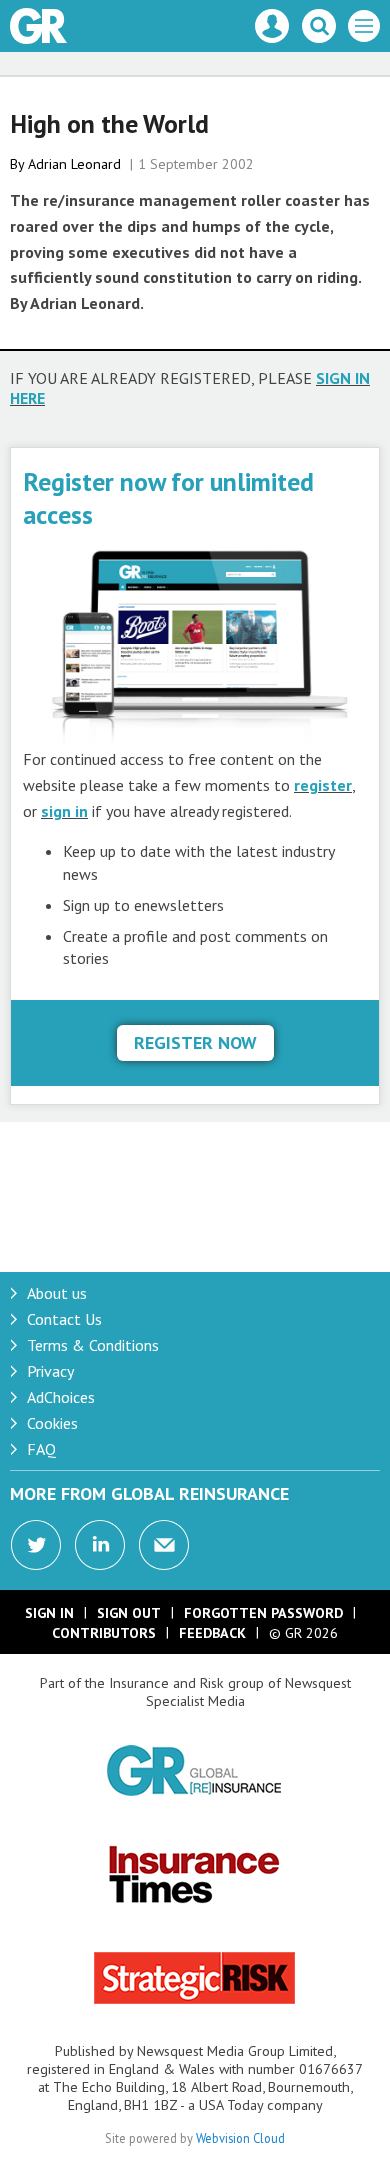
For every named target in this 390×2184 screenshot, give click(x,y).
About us (57, 1293)
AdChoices (61, 1397)
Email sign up (164, 1545)
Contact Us (64, 1319)
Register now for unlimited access (168, 497)
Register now (195, 1042)
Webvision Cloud (240, 2138)
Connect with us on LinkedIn (100, 1545)
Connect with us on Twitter (36, 1545)
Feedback (212, 1633)
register (323, 785)
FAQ (41, 1449)
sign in (64, 811)
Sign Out (129, 1613)
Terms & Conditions (93, 1345)
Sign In (49, 1613)
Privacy (50, 1371)
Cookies (52, 1423)
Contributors (104, 1633)
